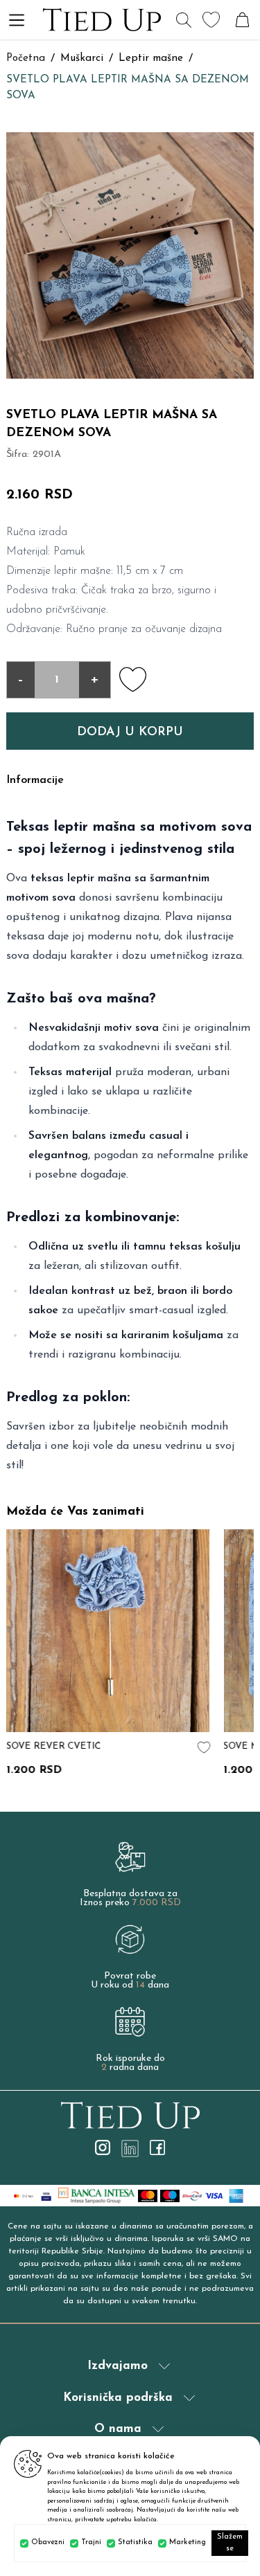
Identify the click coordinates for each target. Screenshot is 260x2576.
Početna (26, 58)
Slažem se (230, 2543)
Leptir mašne (151, 58)
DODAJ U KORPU (130, 732)
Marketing (188, 2542)
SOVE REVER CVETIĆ (53, 1746)
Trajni (91, 2542)
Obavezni (48, 2542)
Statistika (135, 2542)
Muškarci (82, 58)
